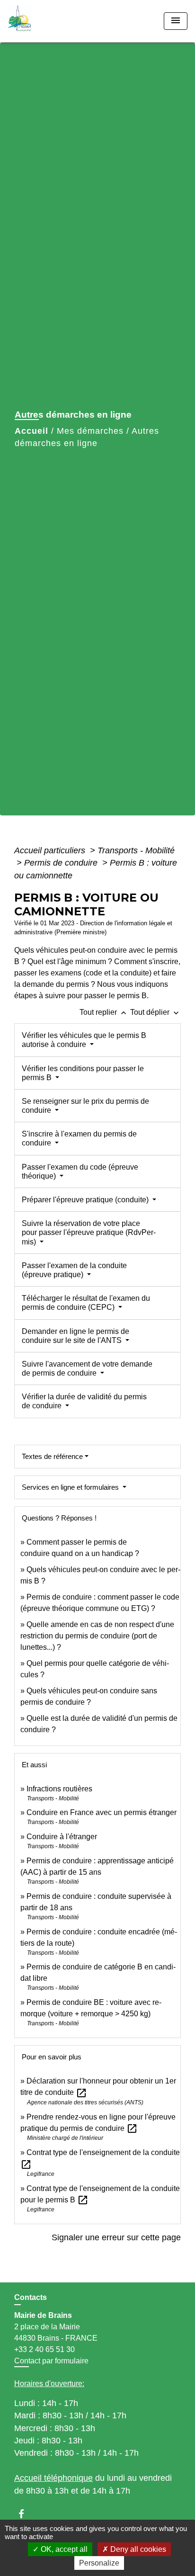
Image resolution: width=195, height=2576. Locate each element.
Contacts (31, 2297)
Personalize (99, 2563)
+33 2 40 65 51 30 (44, 2349)
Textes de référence (52, 1456)
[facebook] (26, 2514)
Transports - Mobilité (136, 850)
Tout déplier (155, 1012)
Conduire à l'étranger (62, 1837)
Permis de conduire (62, 863)
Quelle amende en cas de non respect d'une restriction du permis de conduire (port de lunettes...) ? (97, 1636)
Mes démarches (90, 431)
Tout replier (104, 1012)
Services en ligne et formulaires (71, 1487)
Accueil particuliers (51, 850)
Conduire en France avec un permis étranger (102, 1812)
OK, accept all (63, 2549)
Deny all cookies (137, 2549)
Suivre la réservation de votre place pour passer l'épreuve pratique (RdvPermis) (89, 1232)
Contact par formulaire (51, 2361)
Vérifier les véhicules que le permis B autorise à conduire (84, 1040)
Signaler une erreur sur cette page (116, 2237)
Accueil (31, 431)
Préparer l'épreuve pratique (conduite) (86, 1200)
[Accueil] (43, 21)
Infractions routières (59, 1789)
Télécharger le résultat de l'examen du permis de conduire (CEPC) (86, 1303)
